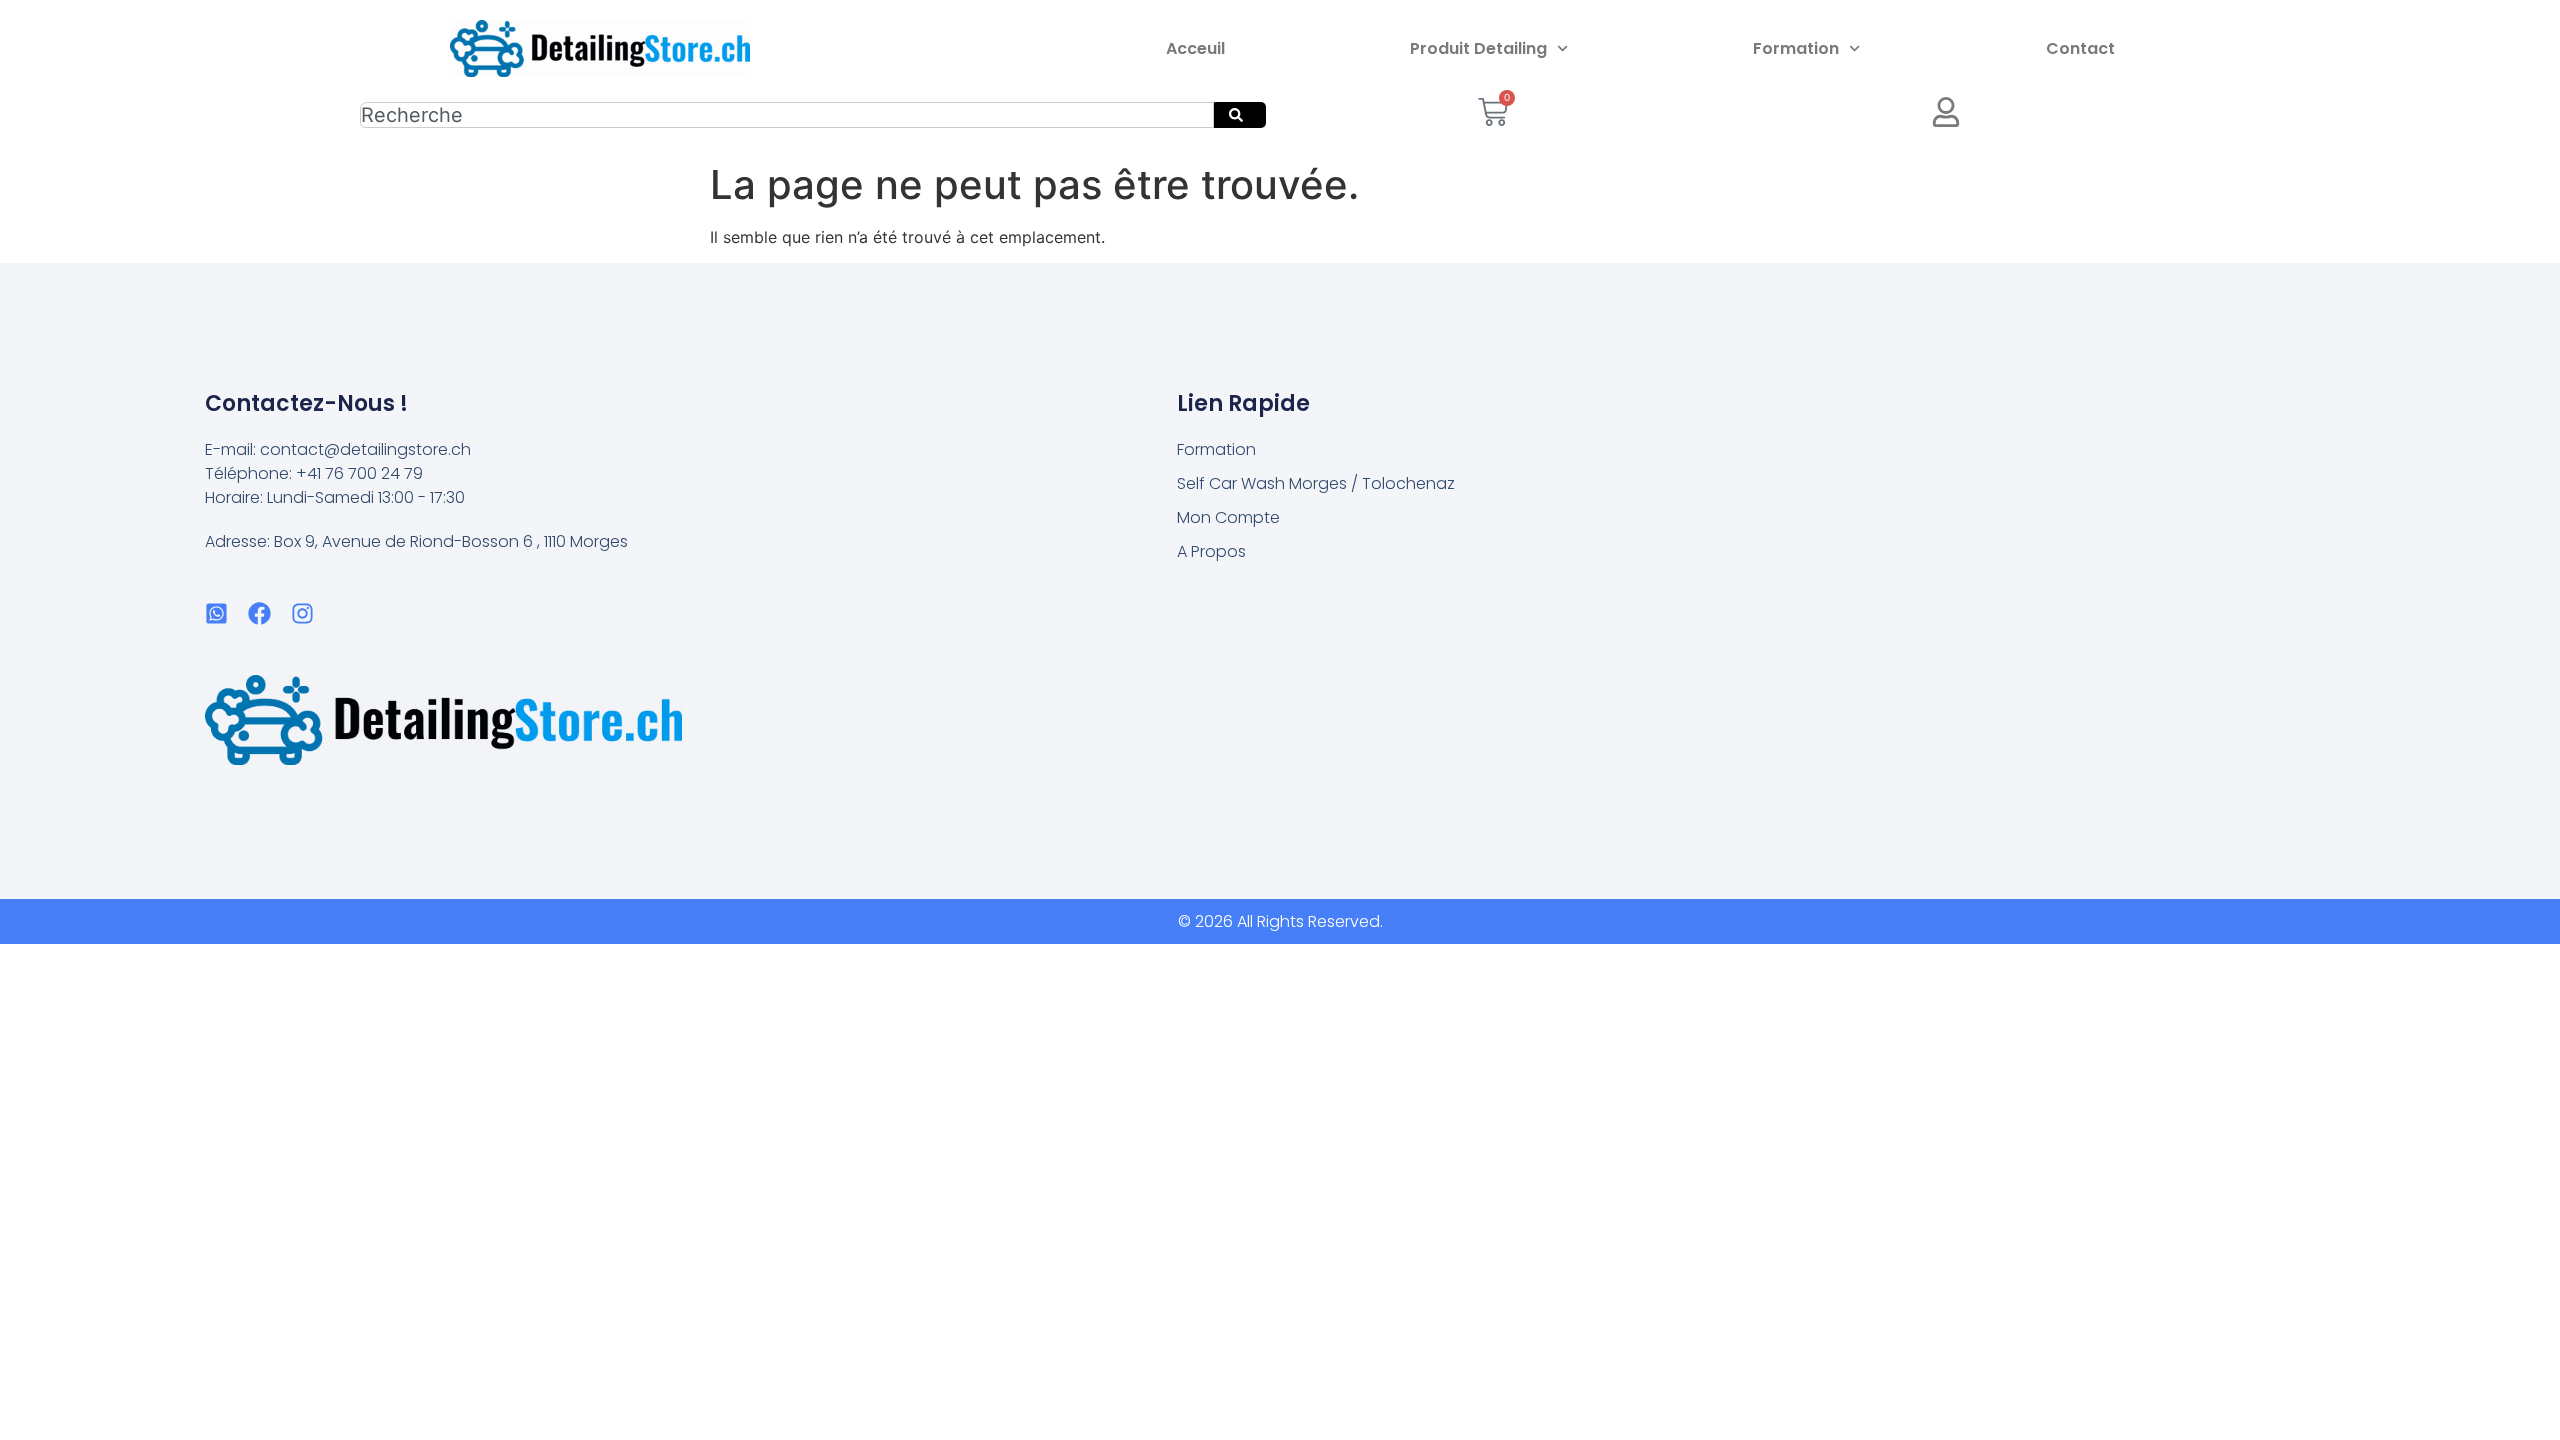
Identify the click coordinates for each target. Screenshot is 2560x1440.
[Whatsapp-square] (216, 613)
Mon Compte (1228, 517)
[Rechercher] (1240, 115)
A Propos (1211, 551)
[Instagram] (302, 613)
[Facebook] (259, 613)
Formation (1796, 48)
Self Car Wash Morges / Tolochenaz (1316, 483)
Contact (2080, 48)
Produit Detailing (1478, 48)
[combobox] (787, 115)
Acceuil (1195, 48)
